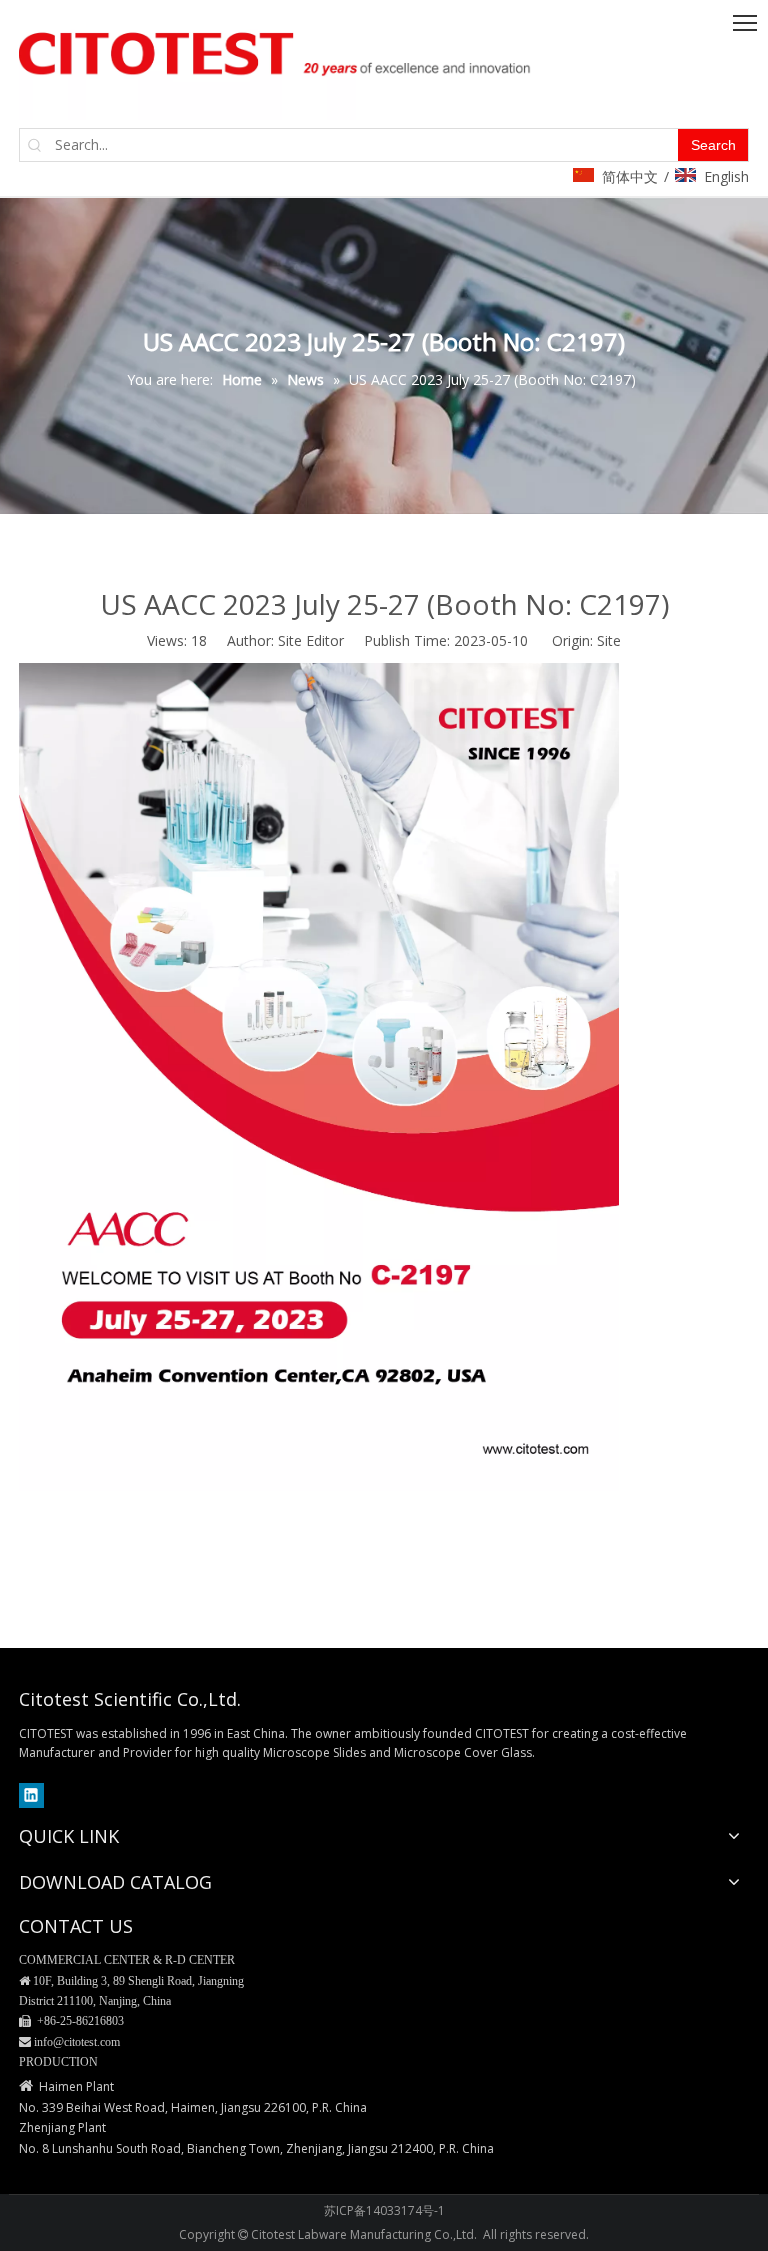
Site (609, 640)
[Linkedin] (31, 1795)
